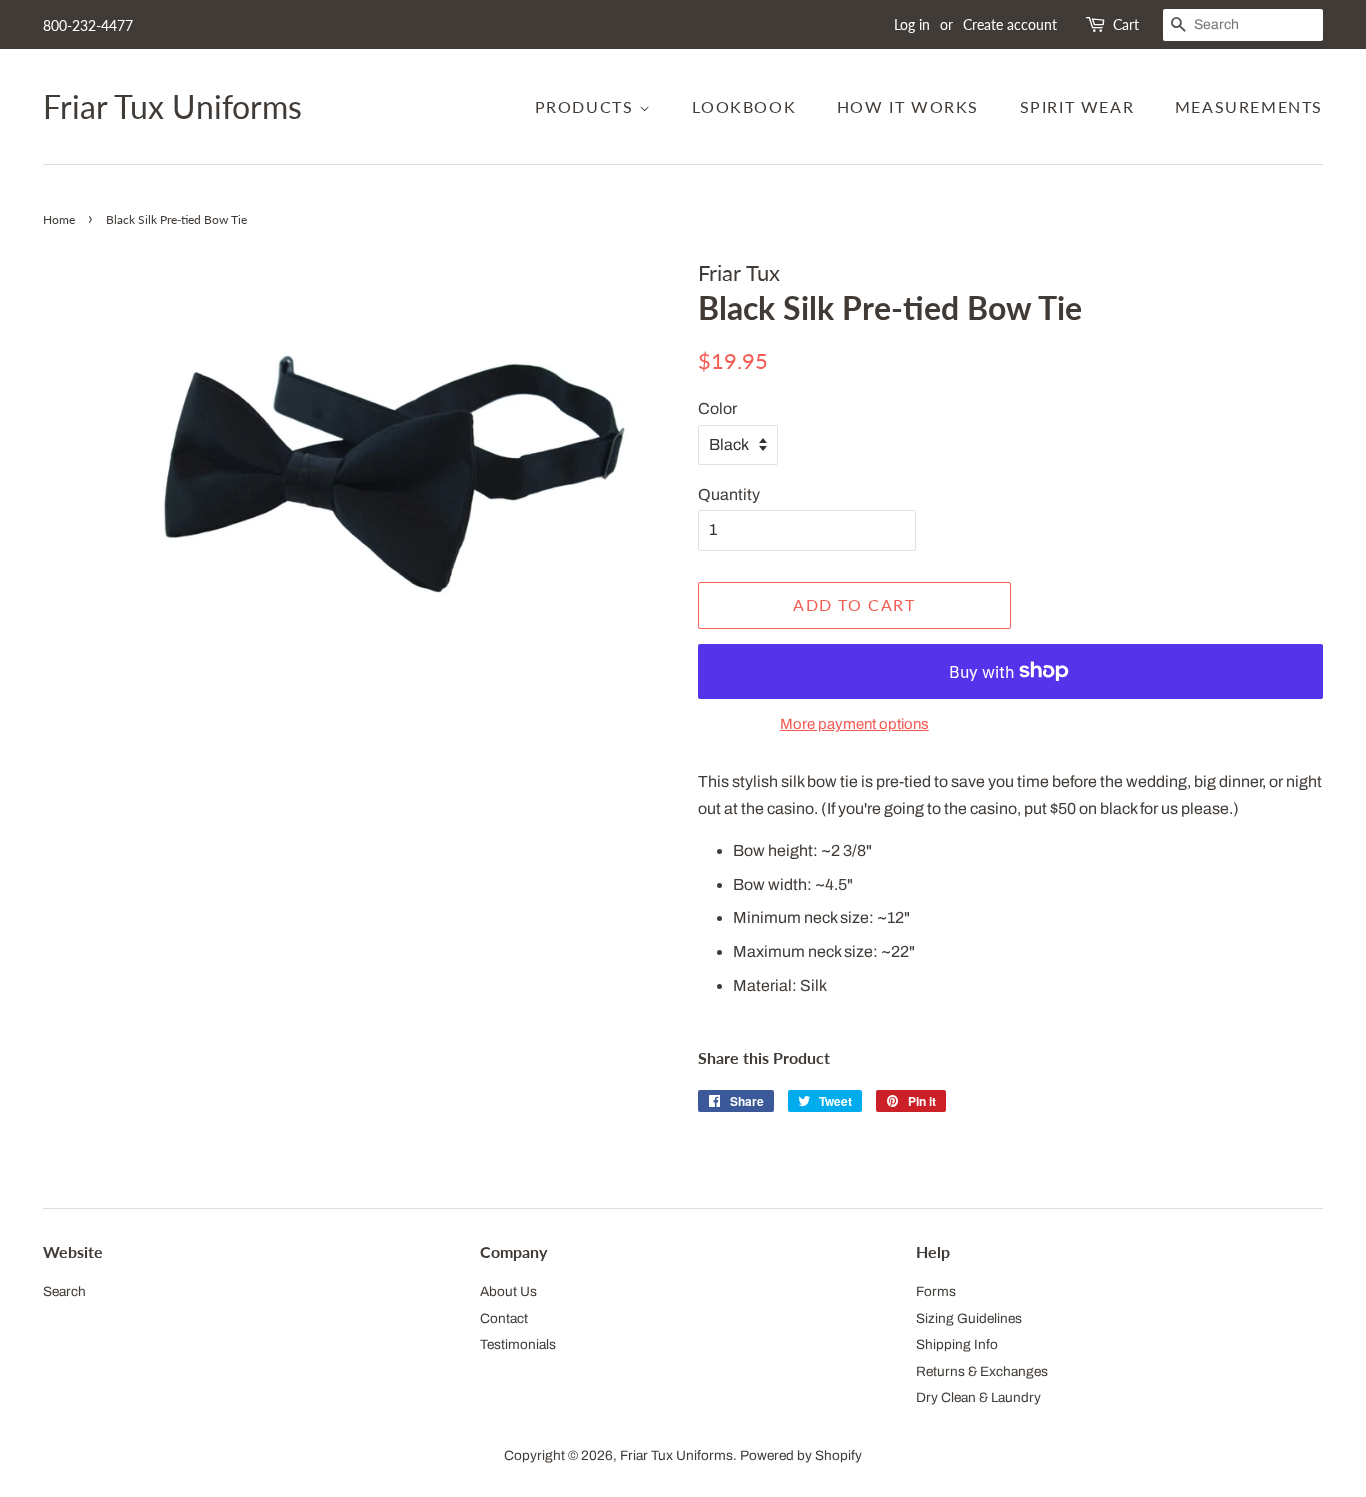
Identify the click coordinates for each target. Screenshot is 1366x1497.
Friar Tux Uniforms (172, 107)
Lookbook (744, 106)
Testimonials (518, 1344)
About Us (508, 1291)
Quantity (729, 494)
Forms (936, 1291)
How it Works (908, 106)
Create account (1010, 24)
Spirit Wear (1077, 106)
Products (587, 106)
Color (717, 408)
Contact (504, 1318)
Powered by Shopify (801, 1455)
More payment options (854, 724)
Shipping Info (957, 1344)
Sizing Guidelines (969, 1318)
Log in (912, 24)
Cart (1126, 24)
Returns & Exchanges (982, 1371)
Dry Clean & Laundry (978, 1397)
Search (64, 1291)
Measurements (1249, 106)
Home (59, 219)
